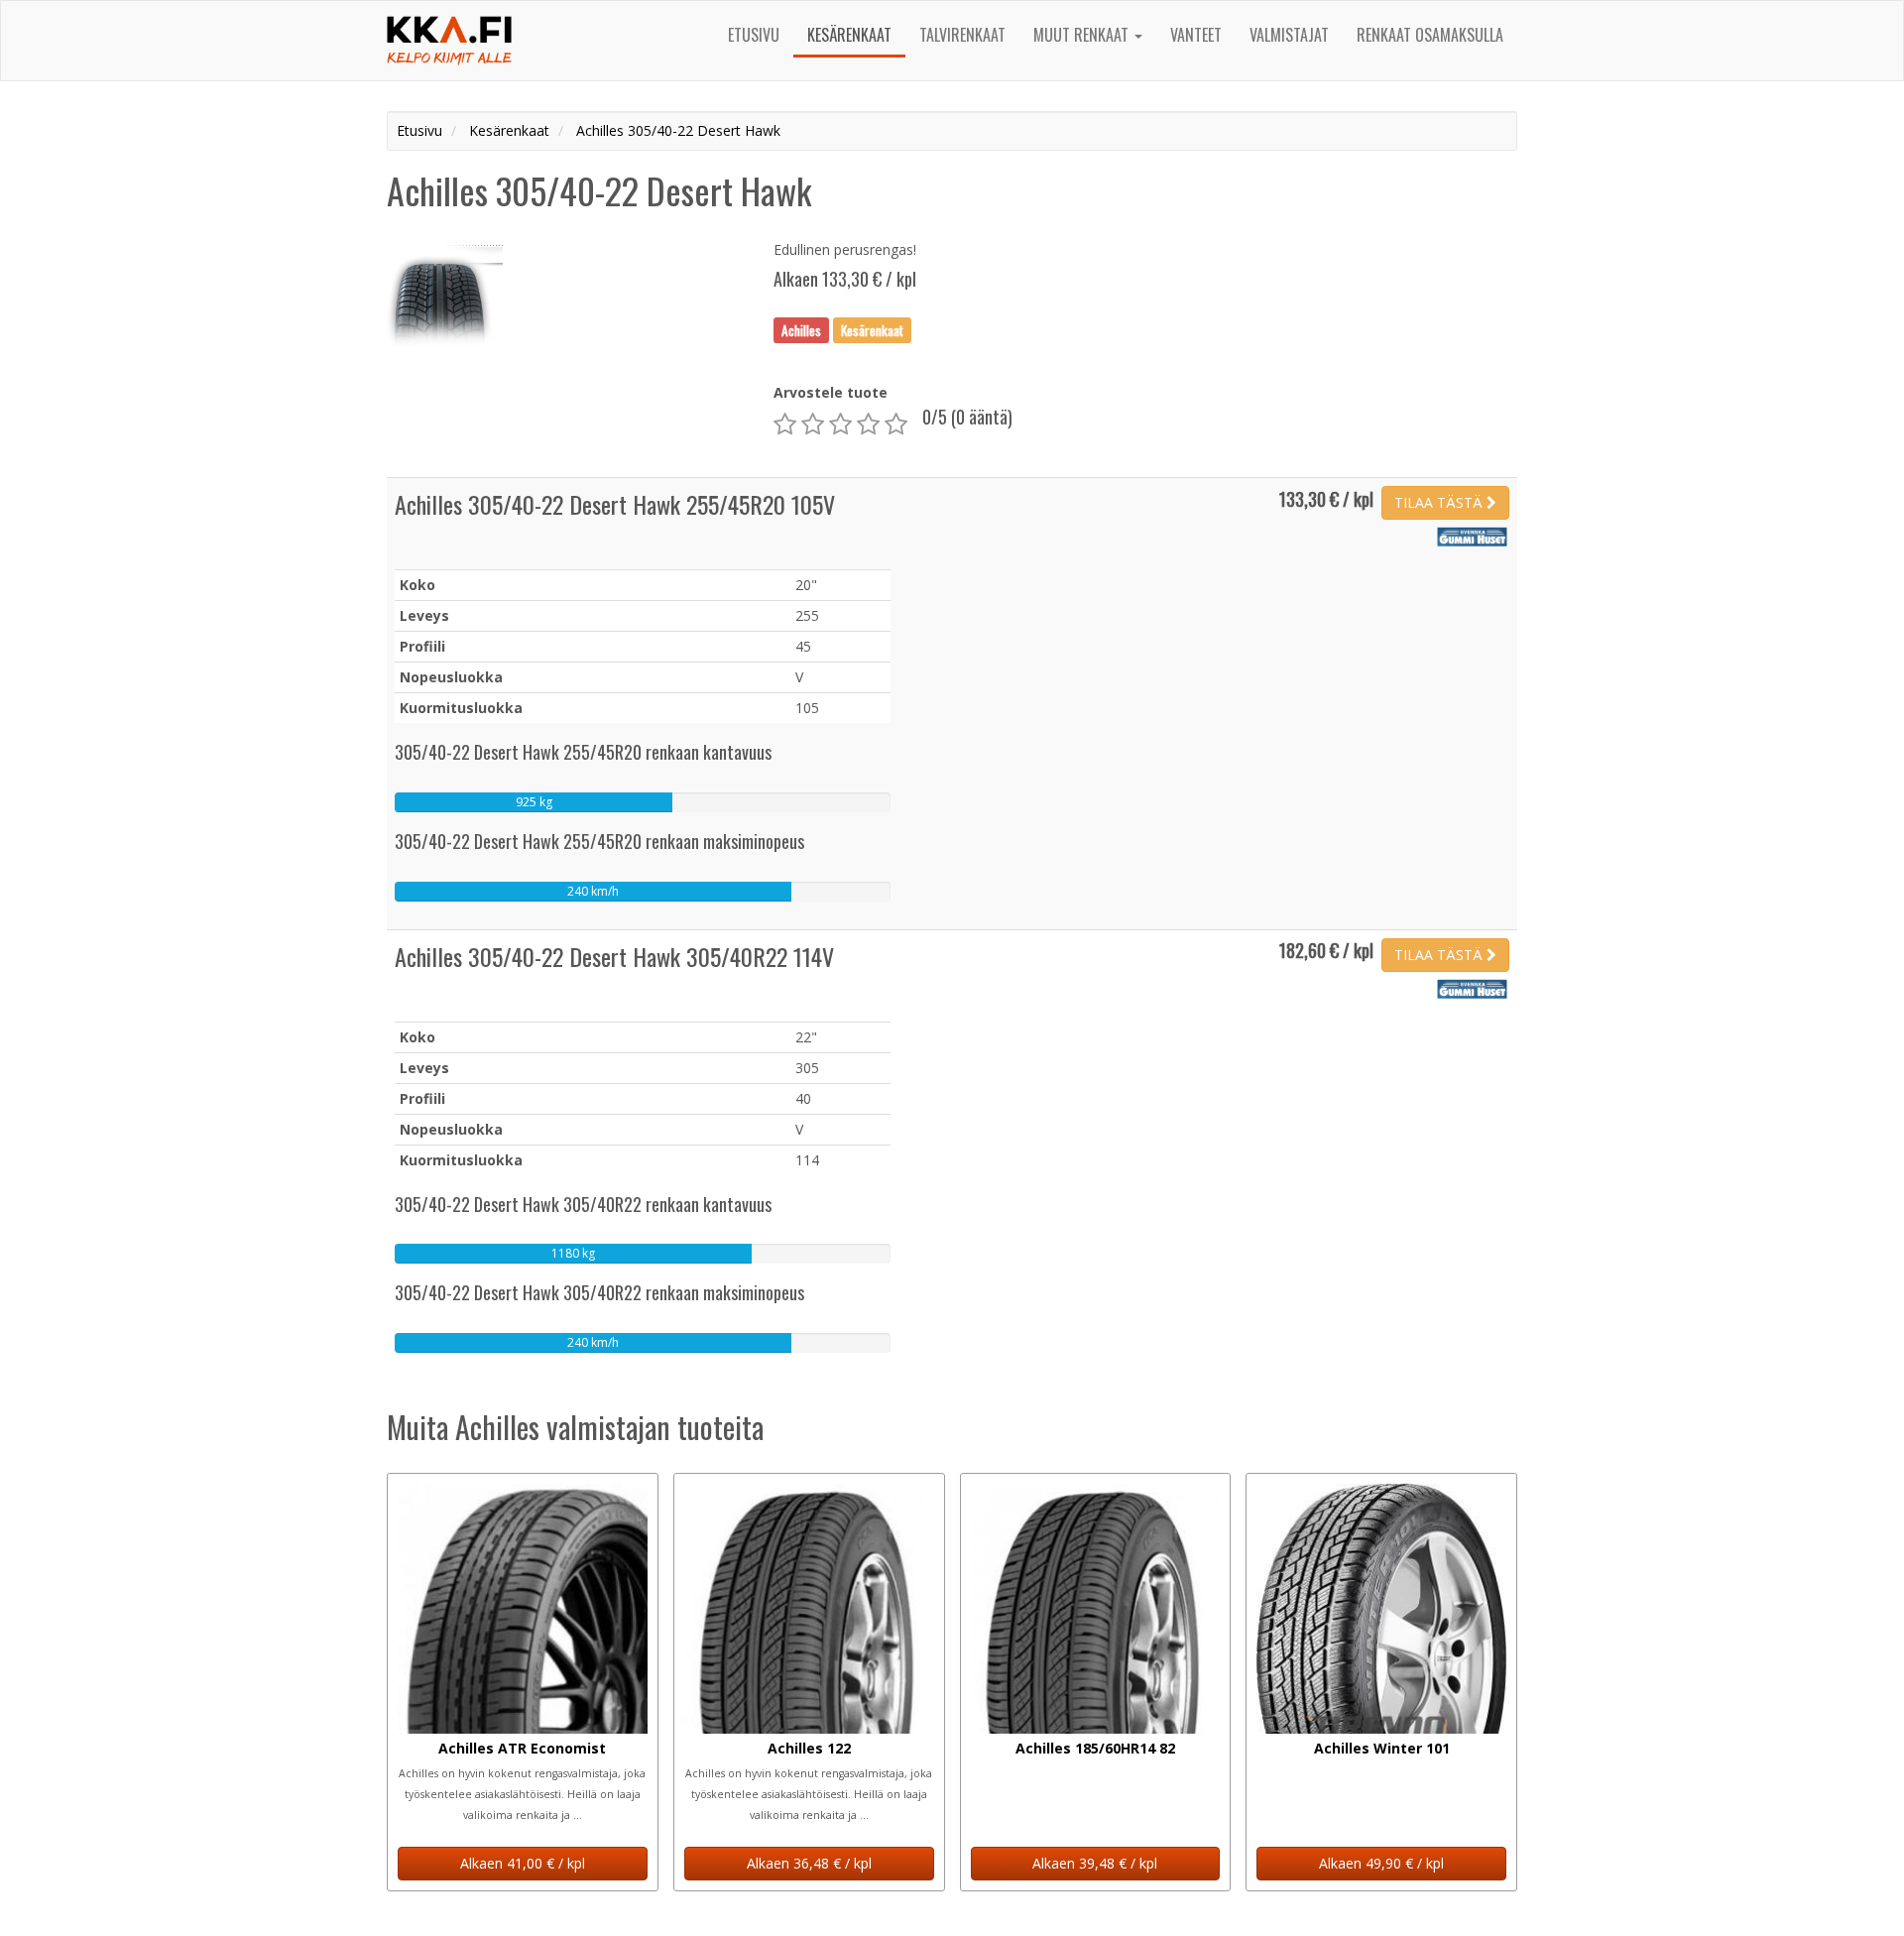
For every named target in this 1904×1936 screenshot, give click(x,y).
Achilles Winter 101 (1382, 1748)
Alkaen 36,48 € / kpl (809, 1863)
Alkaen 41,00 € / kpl (523, 1863)
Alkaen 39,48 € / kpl (1095, 1863)
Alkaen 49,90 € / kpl (1381, 1863)
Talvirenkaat (962, 35)
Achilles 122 (809, 1748)
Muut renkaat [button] (1083, 35)
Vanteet (1196, 35)
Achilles (801, 329)
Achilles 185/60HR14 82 (1095, 1748)
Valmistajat (1289, 35)
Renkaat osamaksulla (1430, 35)
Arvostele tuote (831, 392)
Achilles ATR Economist (522, 1748)
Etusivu (754, 35)
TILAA (1438, 502)
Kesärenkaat (849, 35)
